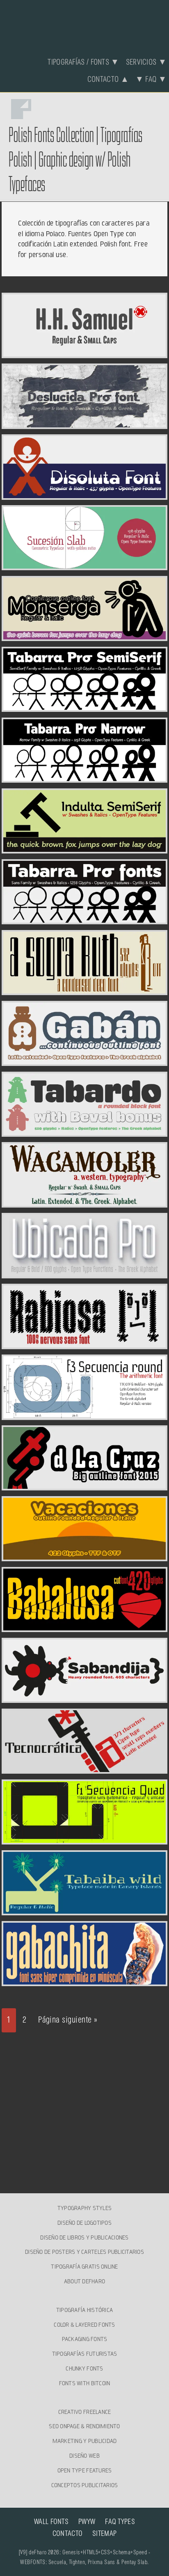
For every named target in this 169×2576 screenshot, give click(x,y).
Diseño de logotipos (84, 2223)
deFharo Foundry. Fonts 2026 (84, 24)
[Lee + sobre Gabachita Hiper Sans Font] (84, 1981)
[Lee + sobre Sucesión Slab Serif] (84, 565)
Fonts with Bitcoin (85, 2383)
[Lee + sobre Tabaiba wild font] (84, 1910)
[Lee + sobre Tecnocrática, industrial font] (84, 1769)
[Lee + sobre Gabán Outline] (84, 1061)
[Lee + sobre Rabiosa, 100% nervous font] (84, 1344)
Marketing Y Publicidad (85, 2441)
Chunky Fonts (84, 2368)
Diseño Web (84, 2456)
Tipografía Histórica (84, 2310)
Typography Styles (84, 2208)
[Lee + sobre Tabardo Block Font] (84, 1132)
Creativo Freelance (85, 2412)
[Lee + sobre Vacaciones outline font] (84, 1556)
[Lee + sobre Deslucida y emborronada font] (84, 424)
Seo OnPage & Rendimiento (84, 2427)
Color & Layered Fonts (84, 2325)
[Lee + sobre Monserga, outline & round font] (84, 636)
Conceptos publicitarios (85, 2485)
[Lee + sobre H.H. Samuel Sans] (84, 353)
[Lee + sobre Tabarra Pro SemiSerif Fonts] (84, 707)
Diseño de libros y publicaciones (84, 2237)
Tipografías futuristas (85, 2354)
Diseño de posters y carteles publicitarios (84, 2252)
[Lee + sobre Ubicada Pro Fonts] (84, 1273)
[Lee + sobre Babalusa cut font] (84, 1627)
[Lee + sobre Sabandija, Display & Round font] (84, 1698)
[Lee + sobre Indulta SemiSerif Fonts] (84, 849)
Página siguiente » (68, 2020)
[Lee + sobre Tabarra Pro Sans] (84, 919)
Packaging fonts (85, 2339)
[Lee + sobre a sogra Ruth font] (84, 990)
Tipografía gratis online (84, 2267)
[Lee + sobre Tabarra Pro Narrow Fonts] (84, 778)
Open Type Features (85, 2470)
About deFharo (84, 2281)
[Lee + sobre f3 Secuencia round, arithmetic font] (84, 1415)
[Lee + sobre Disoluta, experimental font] (84, 495)
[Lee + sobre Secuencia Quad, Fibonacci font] (84, 1840)
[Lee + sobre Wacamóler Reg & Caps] (84, 1203)
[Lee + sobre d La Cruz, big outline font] (84, 1486)
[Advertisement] (84, 2106)
